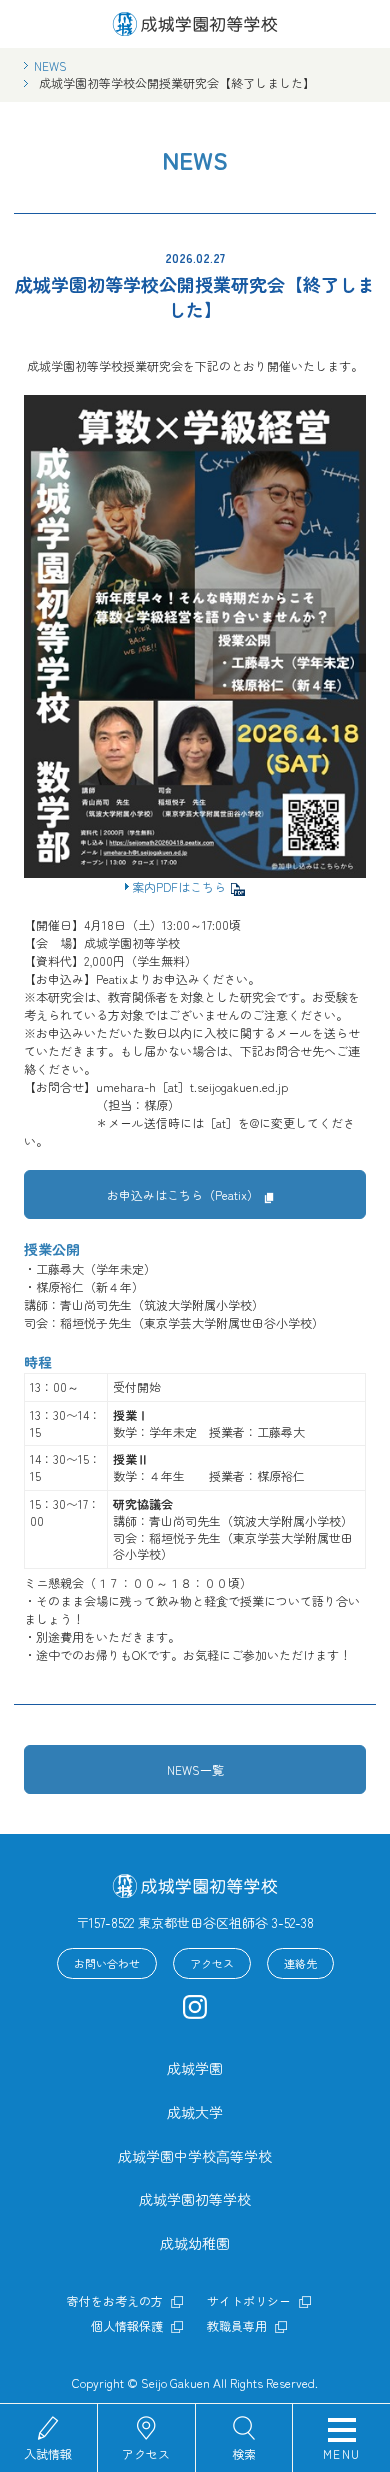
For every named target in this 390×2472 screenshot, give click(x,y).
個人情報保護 (127, 2326)
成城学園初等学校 (195, 2199)
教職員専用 (237, 2326)
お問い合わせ (107, 1963)
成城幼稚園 (195, 2243)
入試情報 (48, 2452)
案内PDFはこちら (179, 886)
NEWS (50, 65)
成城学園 (195, 2068)
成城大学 (195, 2112)
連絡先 (300, 1963)
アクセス (146, 2452)
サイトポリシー (249, 2301)
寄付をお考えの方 (115, 2301)
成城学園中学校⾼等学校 (195, 2156)
